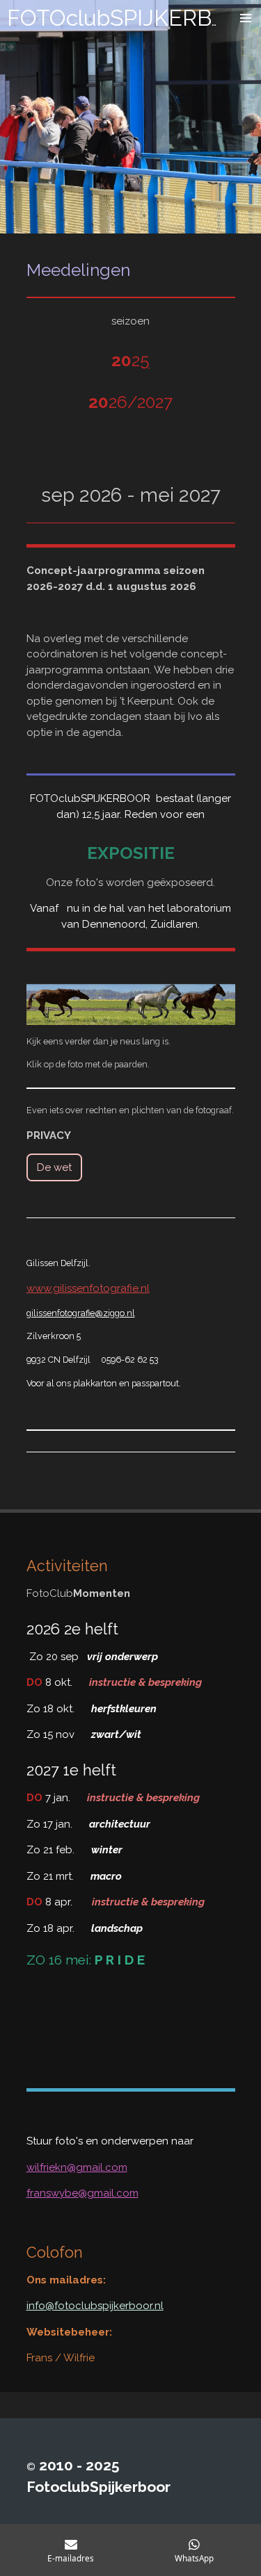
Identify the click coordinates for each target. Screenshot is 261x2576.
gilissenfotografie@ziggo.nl (81, 1313)
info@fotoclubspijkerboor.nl (95, 2306)
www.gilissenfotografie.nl (88, 1288)
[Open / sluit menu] (246, 18)
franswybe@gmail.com (82, 2193)
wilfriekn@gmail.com (77, 2167)
